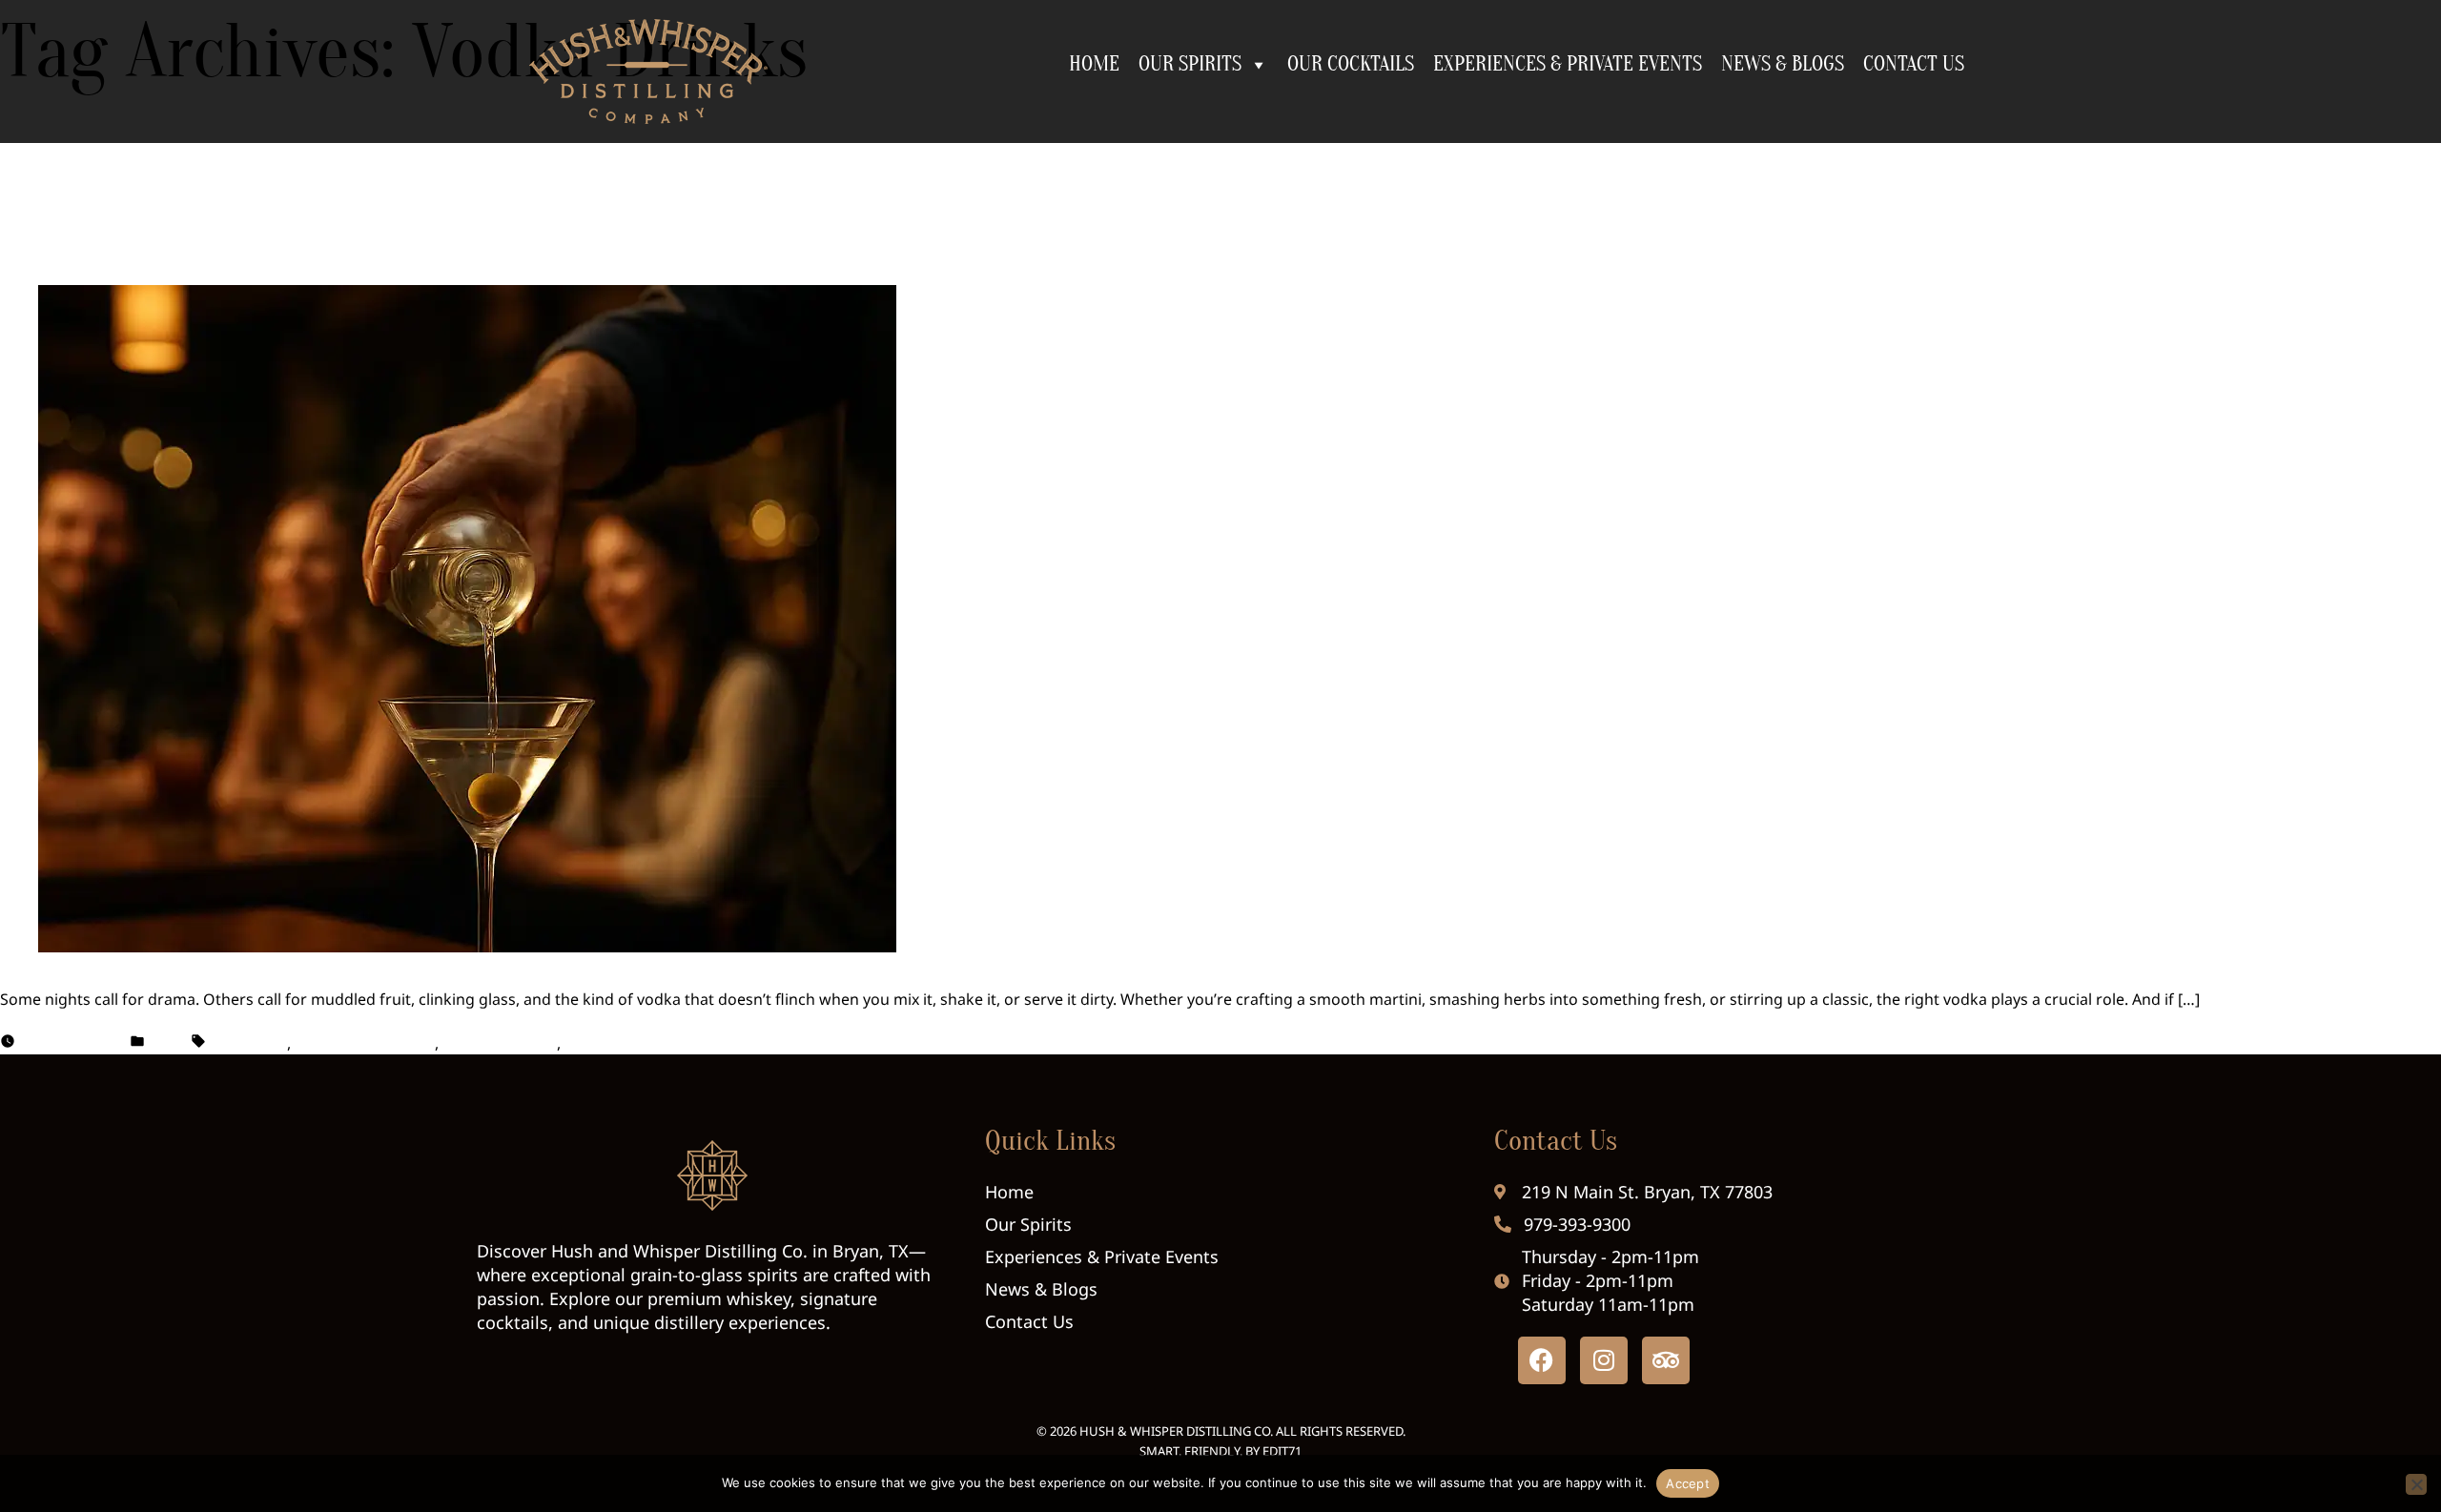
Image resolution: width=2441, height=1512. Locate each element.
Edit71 (1282, 1451)
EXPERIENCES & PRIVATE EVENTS (1568, 64)
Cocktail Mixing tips (365, 1043)
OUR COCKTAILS (1351, 64)
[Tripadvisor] (1666, 1360)
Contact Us (1556, 1141)
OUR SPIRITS (1190, 64)
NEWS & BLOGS (1783, 64)
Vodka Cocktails (500, 1043)
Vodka (168, 1043)
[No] (2416, 1484)
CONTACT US (1914, 64)
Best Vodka (246, 1043)
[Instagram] (1604, 1360)
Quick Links (1050, 1141)
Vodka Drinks (613, 1043)
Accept (1688, 1483)
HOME (1094, 64)
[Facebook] (1542, 1360)
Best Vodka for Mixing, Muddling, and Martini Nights (596, 198)
